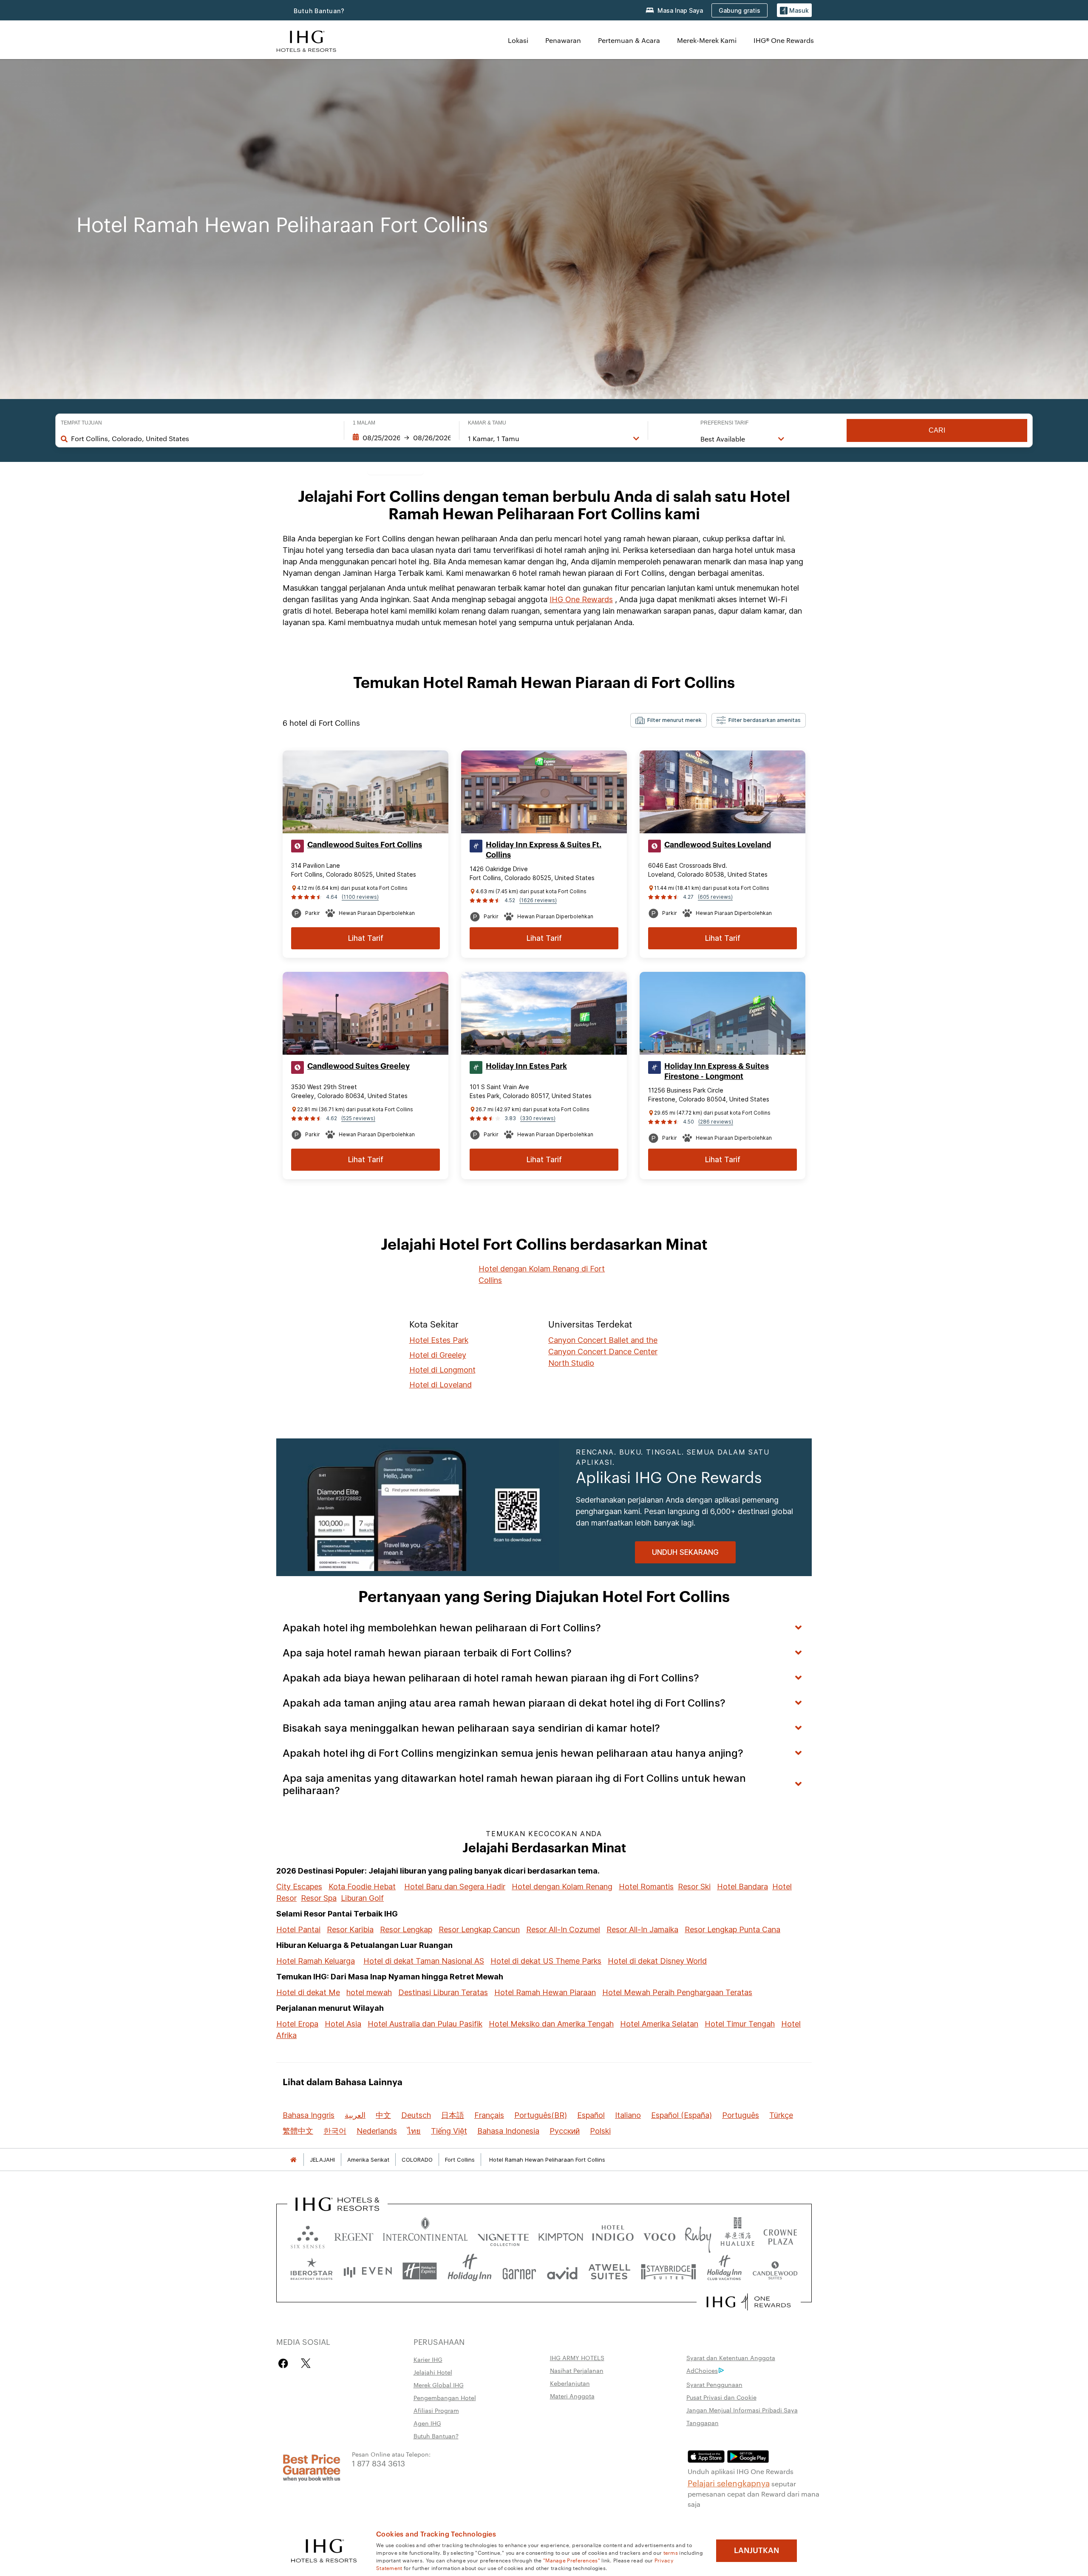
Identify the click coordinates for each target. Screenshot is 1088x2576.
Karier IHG (428, 2359)
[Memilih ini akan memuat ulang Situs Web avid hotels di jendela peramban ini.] (562, 2271)
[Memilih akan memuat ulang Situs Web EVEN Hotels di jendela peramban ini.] (368, 2271)
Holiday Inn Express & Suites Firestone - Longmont (717, 1071)
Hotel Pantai (298, 1929)
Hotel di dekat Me (308, 1992)
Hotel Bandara (742, 1887)
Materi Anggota (572, 2396)
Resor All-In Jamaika (642, 1929)
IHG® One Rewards (784, 40)
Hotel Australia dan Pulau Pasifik (425, 2024)
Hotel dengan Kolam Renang (562, 1887)
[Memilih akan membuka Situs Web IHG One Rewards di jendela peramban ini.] (749, 2302)
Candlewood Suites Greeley (358, 1066)
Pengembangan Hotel (445, 2398)
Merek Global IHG (439, 2385)
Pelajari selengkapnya (729, 2483)
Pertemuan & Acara (629, 40)
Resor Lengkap (406, 1929)
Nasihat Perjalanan (577, 2370)
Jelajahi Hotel (433, 2372)
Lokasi (518, 40)
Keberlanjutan (570, 2383)
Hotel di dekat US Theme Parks (546, 1961)
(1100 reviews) (360, 897)
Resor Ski (694, 1887)
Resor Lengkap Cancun (479, 1929)
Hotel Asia (343, 2024)
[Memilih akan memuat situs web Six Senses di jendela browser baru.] (308, 2235)
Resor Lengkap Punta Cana (732, 1929)
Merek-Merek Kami (707, 40)
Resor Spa (319, 1898)
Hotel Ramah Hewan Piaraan (545, 1992)
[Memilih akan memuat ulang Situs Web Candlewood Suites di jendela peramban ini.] (775, 2271)
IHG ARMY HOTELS (577, 2358)
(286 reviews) (716, 1122)
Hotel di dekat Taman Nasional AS (424, 1961)
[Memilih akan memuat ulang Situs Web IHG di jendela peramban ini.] (306, 40)
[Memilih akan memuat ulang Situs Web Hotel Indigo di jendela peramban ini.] (613, 2235)
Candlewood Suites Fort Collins (365, 845)
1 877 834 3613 (378, 2463)
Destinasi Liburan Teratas (443, 1992)
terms (671, 2552)
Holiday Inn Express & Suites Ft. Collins (544, 850)
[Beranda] (293, 2160)
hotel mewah (369, 1992)
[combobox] (203, 439)
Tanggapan (703, 2423)
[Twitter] (306, 2363)
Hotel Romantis (646, 1887)
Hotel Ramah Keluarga (316, 1961)
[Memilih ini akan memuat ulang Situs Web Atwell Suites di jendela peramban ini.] (609, 2271)
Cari (937, 430)
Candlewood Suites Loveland (718, 845)
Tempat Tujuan (81, 423)
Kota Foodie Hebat (362, 1887)
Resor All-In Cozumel (563, 1929)
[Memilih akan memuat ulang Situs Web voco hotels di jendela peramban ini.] (659, 2235)
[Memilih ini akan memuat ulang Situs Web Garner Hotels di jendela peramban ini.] (519, 2271)
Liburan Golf (362, 1898)
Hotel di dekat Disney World (657, 1961)
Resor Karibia (350, 1929)
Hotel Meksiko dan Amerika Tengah (551, 2024)
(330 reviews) (538, 1118)
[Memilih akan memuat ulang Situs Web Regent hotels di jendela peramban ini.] (354, 2235)
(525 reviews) (358, 1118)
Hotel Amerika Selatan (659, 2024)
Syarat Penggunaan (714, 2384)
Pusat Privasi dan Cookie (721, 2397)
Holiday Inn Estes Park (526, 1066)
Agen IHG (427, 2423)
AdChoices (702, 2370)
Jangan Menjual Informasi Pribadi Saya (742, 2410)
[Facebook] (285, 2363)
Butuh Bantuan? (319, 11)
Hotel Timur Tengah (740, 2024)
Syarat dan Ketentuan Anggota (731, 2358)
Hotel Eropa (297, 2024)
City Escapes (299, 1887)
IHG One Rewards (581, 599)
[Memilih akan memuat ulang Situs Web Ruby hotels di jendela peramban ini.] (698, 2235)
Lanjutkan (756, 2551)
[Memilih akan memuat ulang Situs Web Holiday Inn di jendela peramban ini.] (470, 2271)
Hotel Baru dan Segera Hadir (455, 1887)
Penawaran (563, 40)
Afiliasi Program (436, 2410)
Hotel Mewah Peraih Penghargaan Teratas (677, 1992)
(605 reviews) (715, 897)
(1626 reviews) (538, 900)
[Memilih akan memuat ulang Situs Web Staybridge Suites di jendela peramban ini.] (669, 2271)
